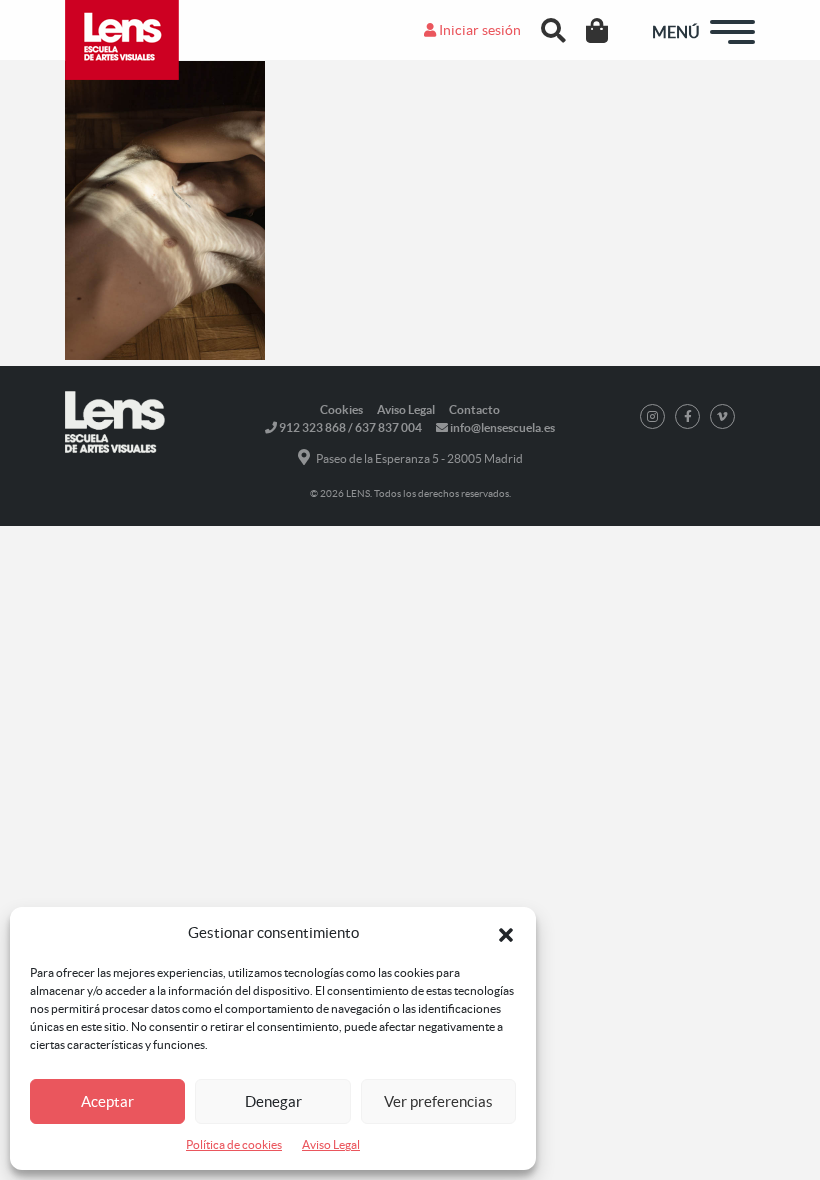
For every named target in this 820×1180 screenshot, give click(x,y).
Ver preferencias (438, 1101)
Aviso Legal (331, 1144)
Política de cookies (234, 1144)
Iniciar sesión (478, 30)
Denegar (273, 1101)
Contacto (474, 409)
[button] (506, 933)
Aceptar (107, 1101)
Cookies (341, 409)
